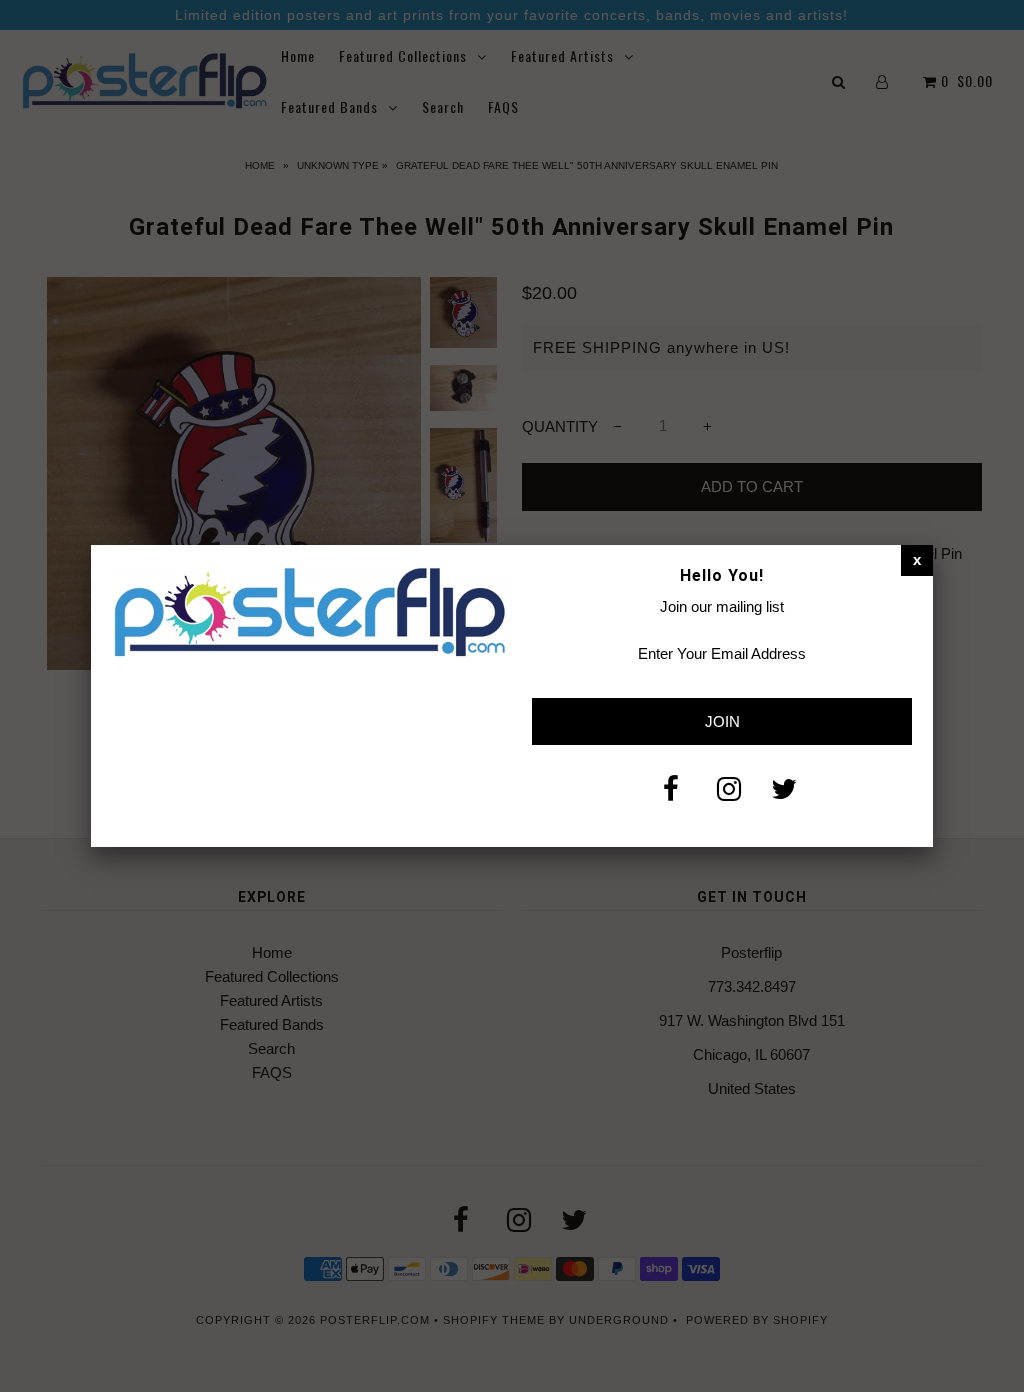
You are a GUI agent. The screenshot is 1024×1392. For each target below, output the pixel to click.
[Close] (917, 560)
